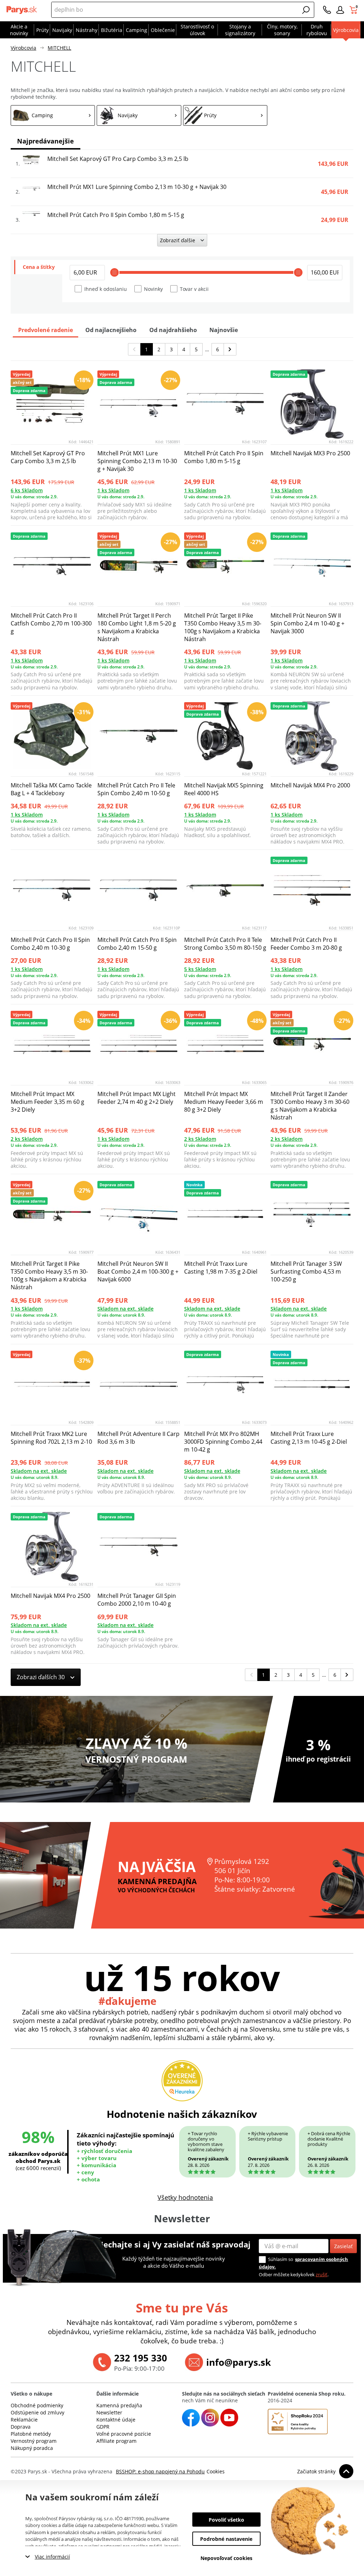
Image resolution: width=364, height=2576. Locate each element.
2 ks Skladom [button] (27, 1139)
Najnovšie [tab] (224, 330)
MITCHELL (59, 48)
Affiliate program (116, 2441)
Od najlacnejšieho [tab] (111, 330)
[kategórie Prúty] (225, 115)
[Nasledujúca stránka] (230, 349)
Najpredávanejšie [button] (45, 141)
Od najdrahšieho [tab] (173, 330)
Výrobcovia (23, 48)
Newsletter (109, 2412)
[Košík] (354, 10)
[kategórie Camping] (53, 115)
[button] (306, 10)
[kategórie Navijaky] (139, 115)
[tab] (38, 267)
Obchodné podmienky (37, 2405)
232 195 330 (141, 2358)
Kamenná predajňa (119, 2405)
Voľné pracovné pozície (124, 2434)
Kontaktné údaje (116, 2420)
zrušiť (322, 2274)
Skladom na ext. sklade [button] (125, 1309)
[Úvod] (22, 10)
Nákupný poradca (32, 2448)
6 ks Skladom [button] (27, 490)
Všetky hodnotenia (185, 2197)
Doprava (21, 2427)
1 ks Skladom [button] (113, 490)
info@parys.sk (239, 2362)
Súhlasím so (281, 2259)
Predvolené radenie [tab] (45, 330)
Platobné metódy (31, 2434)
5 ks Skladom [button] (200, 969)
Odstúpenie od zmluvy (38, 2412)
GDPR (103, 2427)
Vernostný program (34, 2441)
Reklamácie (24, 2420)
